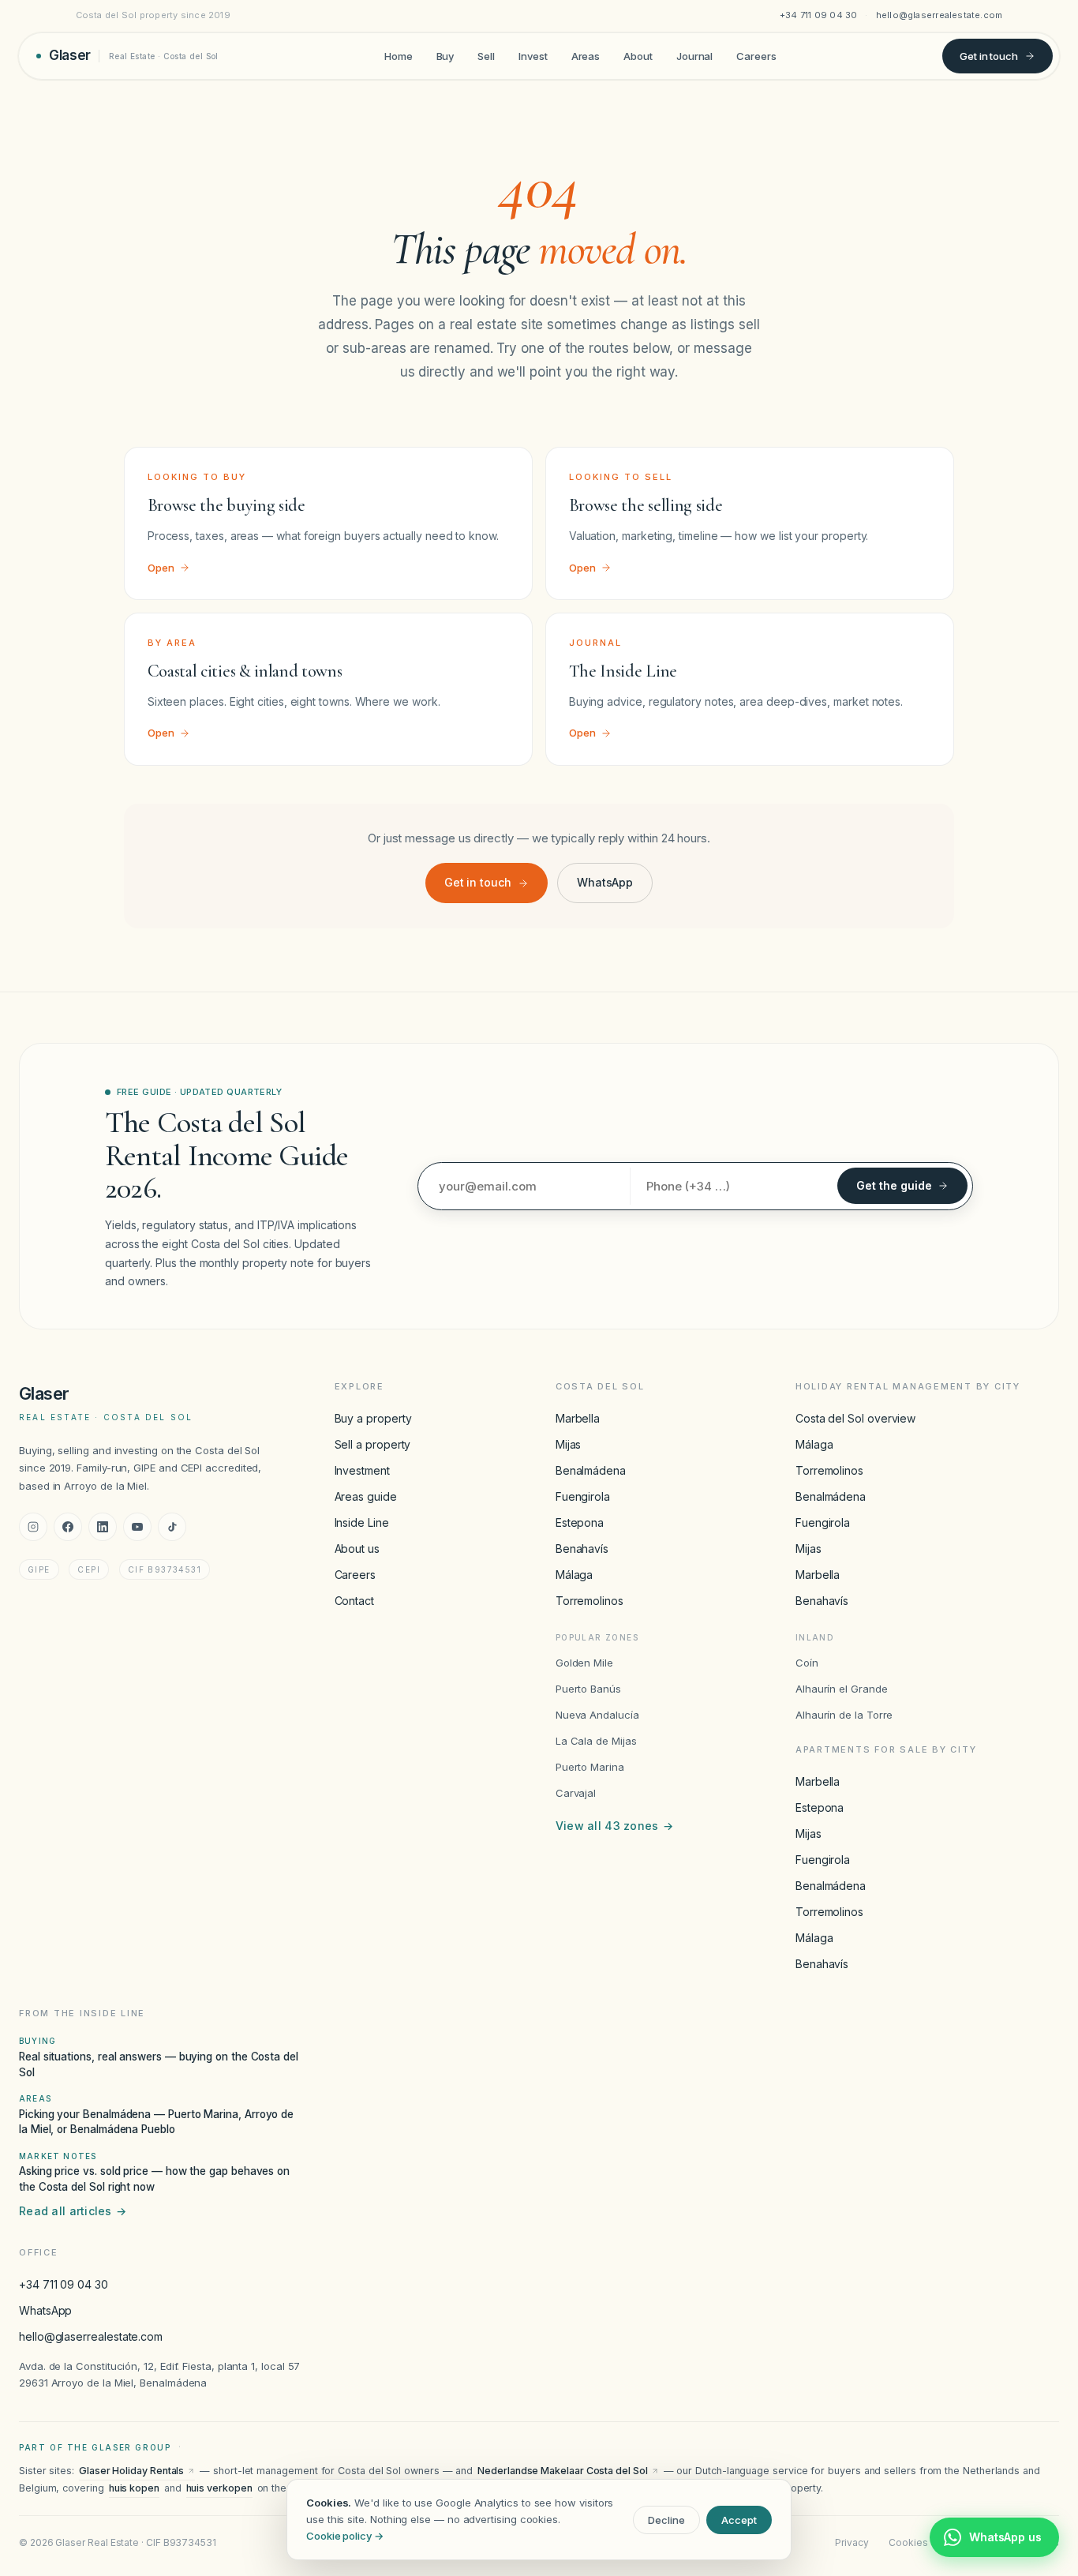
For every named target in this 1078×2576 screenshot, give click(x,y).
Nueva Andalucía (597, 1715)
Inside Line (362, 1522)
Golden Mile (584, 1663)
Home (399, 55)
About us (357, 1549)
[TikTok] (172, 1527)
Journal (694, 55)
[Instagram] (33, 1527)
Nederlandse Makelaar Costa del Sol (562, 2471)
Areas (586, 55)
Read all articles (73, 2211)
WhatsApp (605, 882)
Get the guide (894, 1185)
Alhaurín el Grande (842, 1689)
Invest (533, 55)
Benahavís (582, 1549)
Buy (445, 55)
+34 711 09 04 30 (819, 15)
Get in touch (989, 55)
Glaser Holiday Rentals (131, 2471)
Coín (807, 1663)
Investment (362, 1470)
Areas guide (366, 1496)
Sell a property (373, 1444)
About (638, 55)
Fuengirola (583, 1496)
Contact (354, 1601)
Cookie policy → (345, 2536)
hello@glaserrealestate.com (940, 15)
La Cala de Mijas (596, 1741)
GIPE (39, 1569)
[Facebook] (68, 1527)
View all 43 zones (614, 1826)
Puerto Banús (588, 1689)
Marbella (578, 1418)
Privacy (852, 2542)
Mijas (569, 1444)
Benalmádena (591, 1470)
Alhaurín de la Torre (844, 1715)
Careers (756, 55)
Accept (739, 2520)
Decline (666, 2520)
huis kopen (134, 2488)
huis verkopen (219, 2488)
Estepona (580, 1522)
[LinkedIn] (103, 1527)
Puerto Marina (590, 1767)
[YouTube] (137, 1527)
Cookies (908, 2542)
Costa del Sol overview (855, 1418)
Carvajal (576, 1793)
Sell (486, 55)
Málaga (575, 1575)
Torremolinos (590, 1601)
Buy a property (373, 1418)
